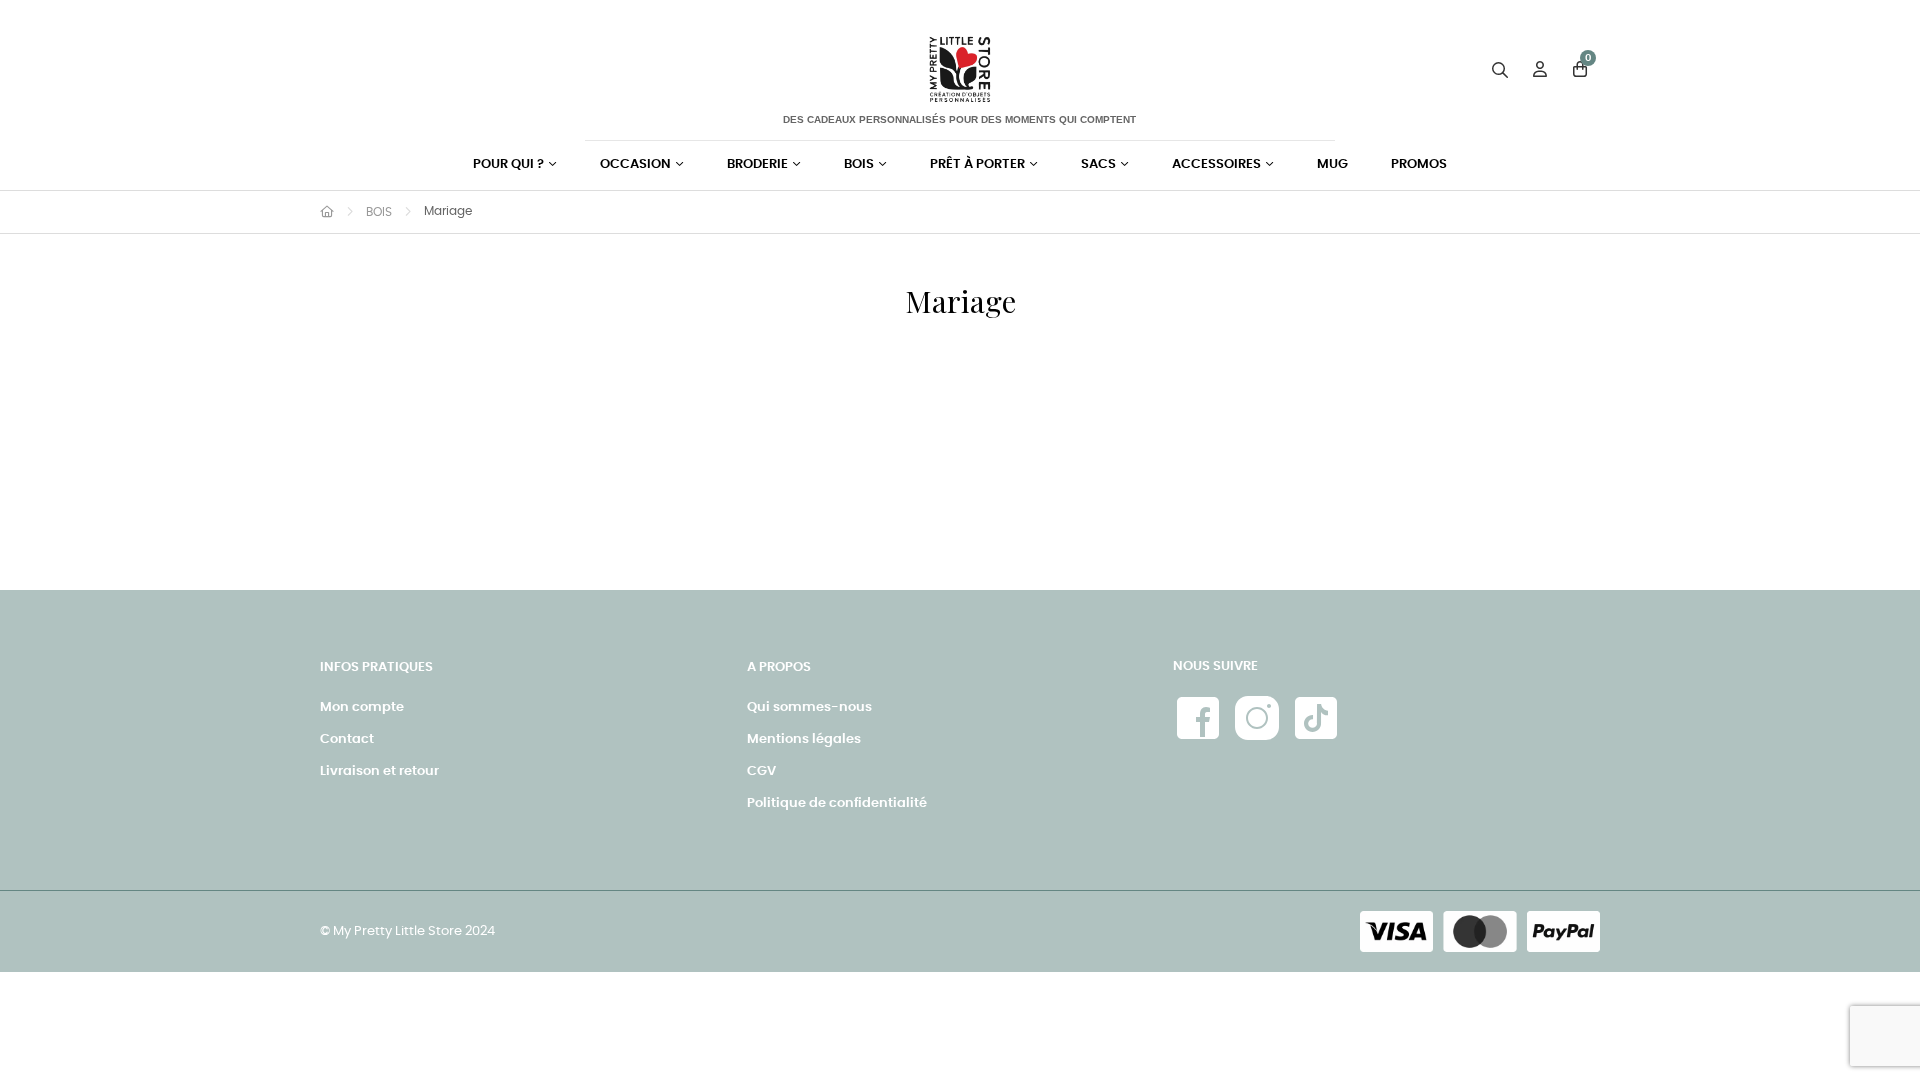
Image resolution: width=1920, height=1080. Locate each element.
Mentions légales (804, 739)
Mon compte (362, 707)
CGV (761, 771)
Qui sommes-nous (809, 707)
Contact (347, 739)
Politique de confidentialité (837, 803)
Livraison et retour (379, 771)
